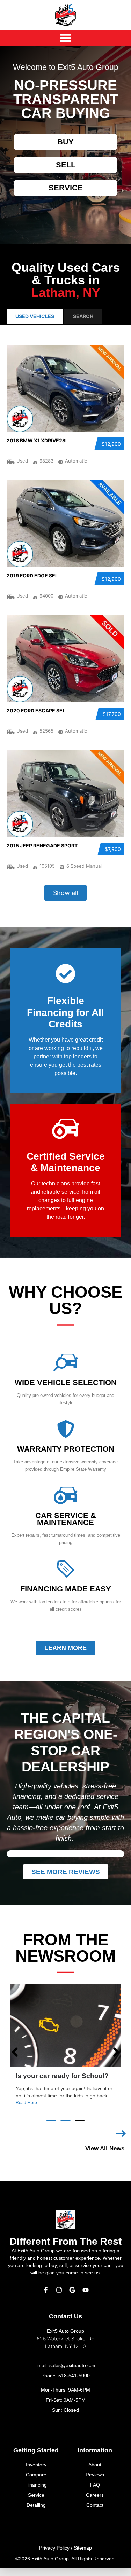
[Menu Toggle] (65, 38)
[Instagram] (59, 2290)
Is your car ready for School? (62, 2076)
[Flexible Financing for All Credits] (65, 974)
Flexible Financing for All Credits (65, 1012)
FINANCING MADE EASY (66, 1589)
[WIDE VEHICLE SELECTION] (66, 1362)
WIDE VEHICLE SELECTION (66, 1382)
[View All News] (121, 2134)
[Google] (72, 2290)
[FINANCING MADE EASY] (66, 1569)
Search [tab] (83, 316)
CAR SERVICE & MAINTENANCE (66, 1519)
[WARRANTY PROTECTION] (66, 1429)
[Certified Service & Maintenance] (65, 1129)
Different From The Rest (66, 2241)
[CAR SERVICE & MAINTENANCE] (66, 1495)
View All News (105, 2148)
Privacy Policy (54, 2548)
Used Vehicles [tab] (35, 316)
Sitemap (83, 2548)
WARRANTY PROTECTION (66, 1449)
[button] (51, 2120)
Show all (65, 893)
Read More (26, 2103)
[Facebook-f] (46, 2290)
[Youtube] (86, 2290)
